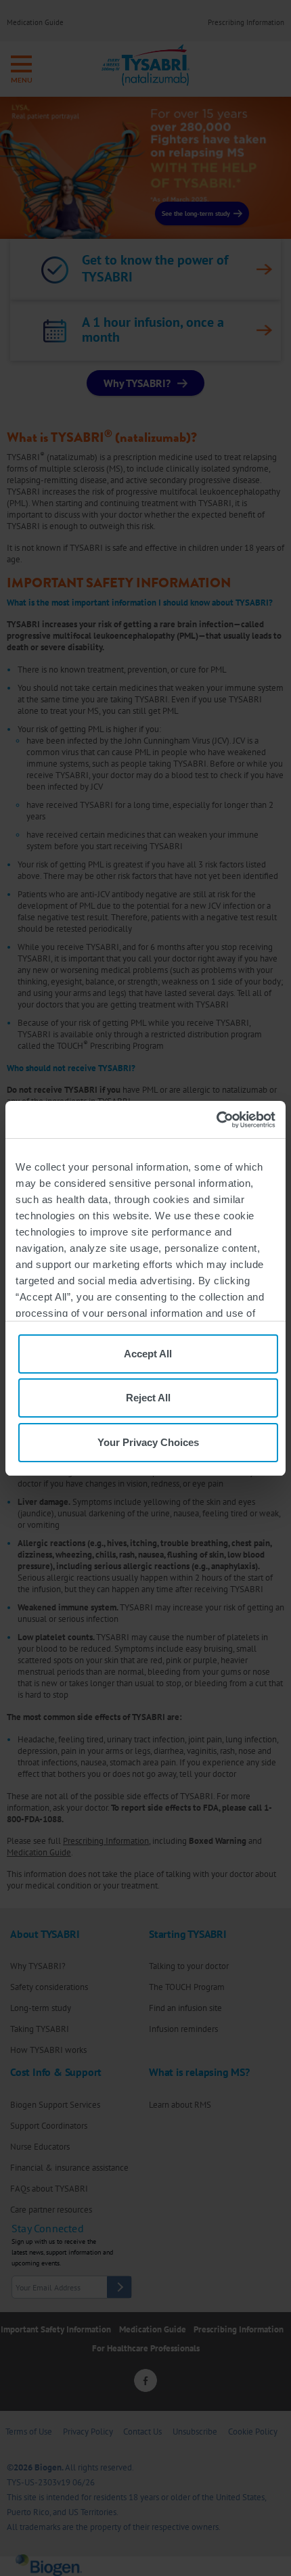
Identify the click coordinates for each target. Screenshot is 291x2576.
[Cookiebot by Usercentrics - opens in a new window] (216, 1120)
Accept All (148, 1354)
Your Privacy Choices (148, 1442)
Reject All (148, 1398)
